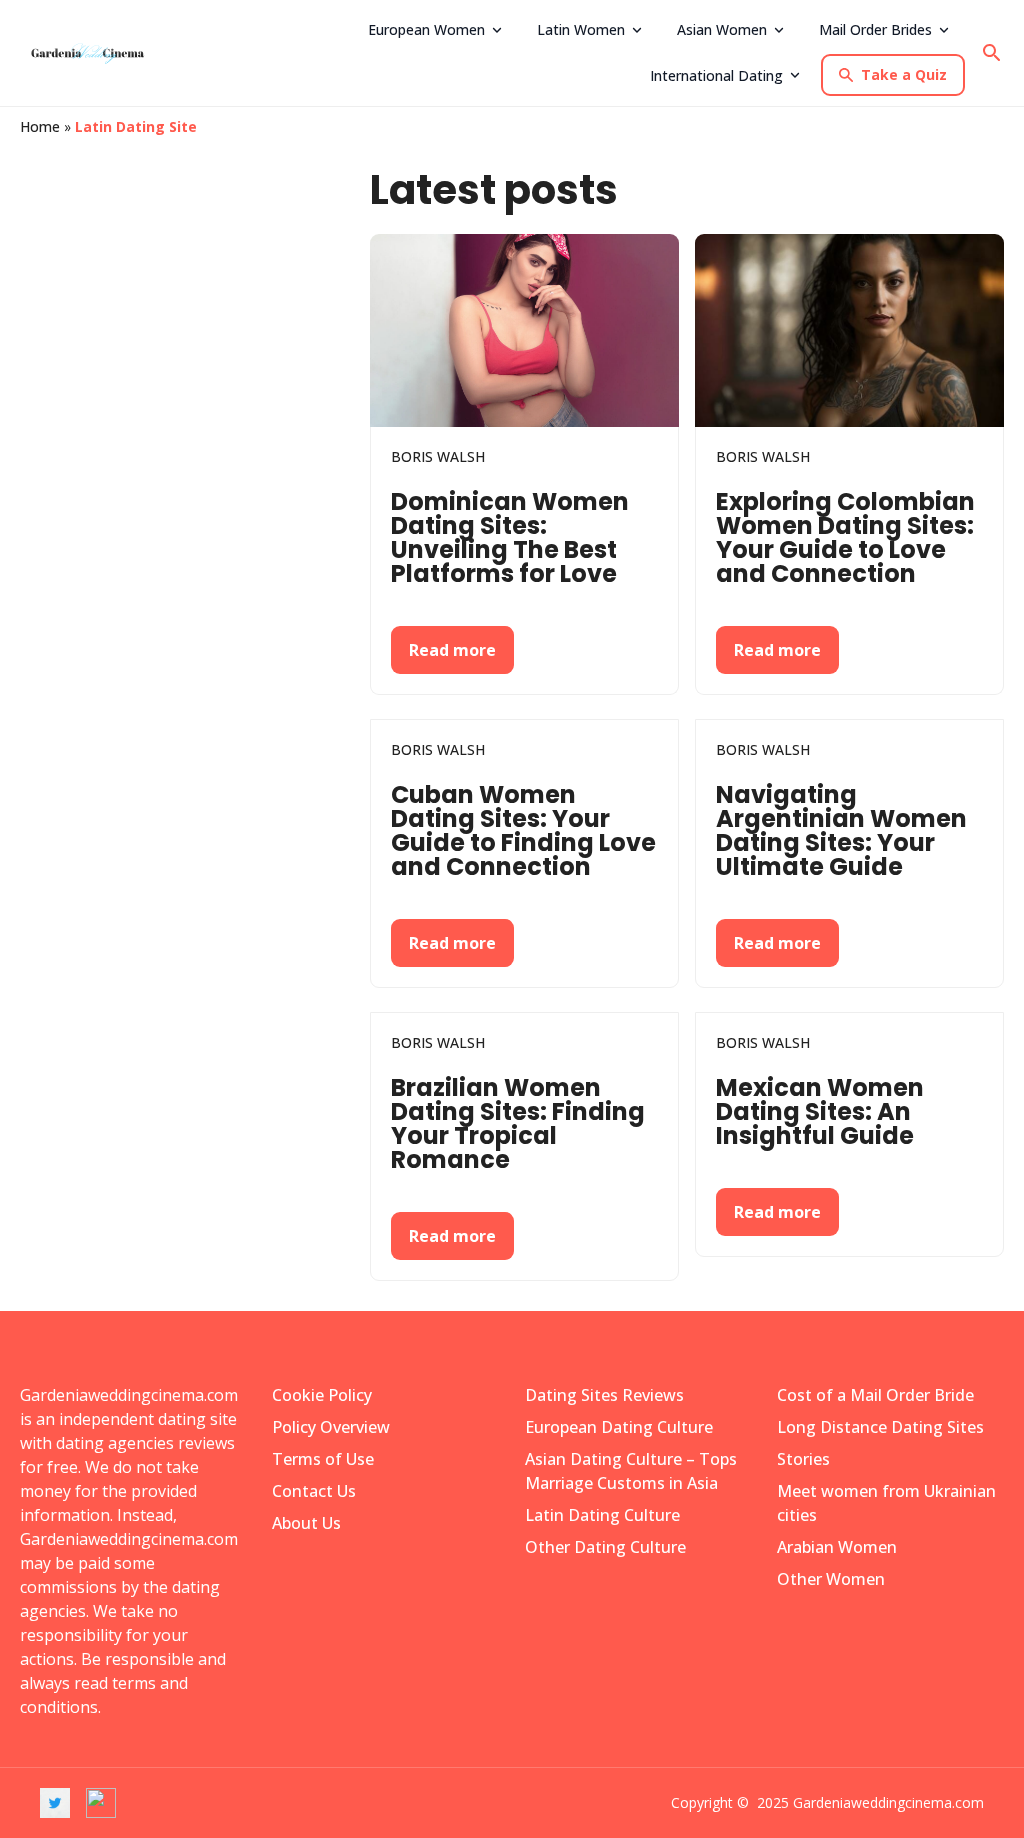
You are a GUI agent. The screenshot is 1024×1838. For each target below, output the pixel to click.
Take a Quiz (904, 74)
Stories (803, 1459)
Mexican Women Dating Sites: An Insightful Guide (820, 1111)
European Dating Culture (619, 1427)
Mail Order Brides (875, 29)
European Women (426, 29)
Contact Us (314, 1491)
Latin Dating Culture (602, 1515)
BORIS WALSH (438, 456)
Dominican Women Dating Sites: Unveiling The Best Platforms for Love (510, 537)
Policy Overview (331, 1427)
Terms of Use (323, 1459)
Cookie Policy (322, 1395)
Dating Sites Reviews (604, 1395)
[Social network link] (55, 1803)
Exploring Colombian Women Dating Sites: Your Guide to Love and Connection (845, 537)
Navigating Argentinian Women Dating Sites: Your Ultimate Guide (841, 830)
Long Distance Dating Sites (880, 1427)
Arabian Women (837, 1547)
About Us (306, 1523)
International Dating (716, 75)
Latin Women (581, 29)
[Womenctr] (95, 53)
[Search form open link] (992, 53)
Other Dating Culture (605, 1547)
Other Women (831, 1579)
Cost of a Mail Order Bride (875, 1395)
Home (40, 126)
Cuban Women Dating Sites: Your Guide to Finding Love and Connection (523, 830)
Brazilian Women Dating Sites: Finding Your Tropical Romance (518, 1123)
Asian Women (722, 29)
